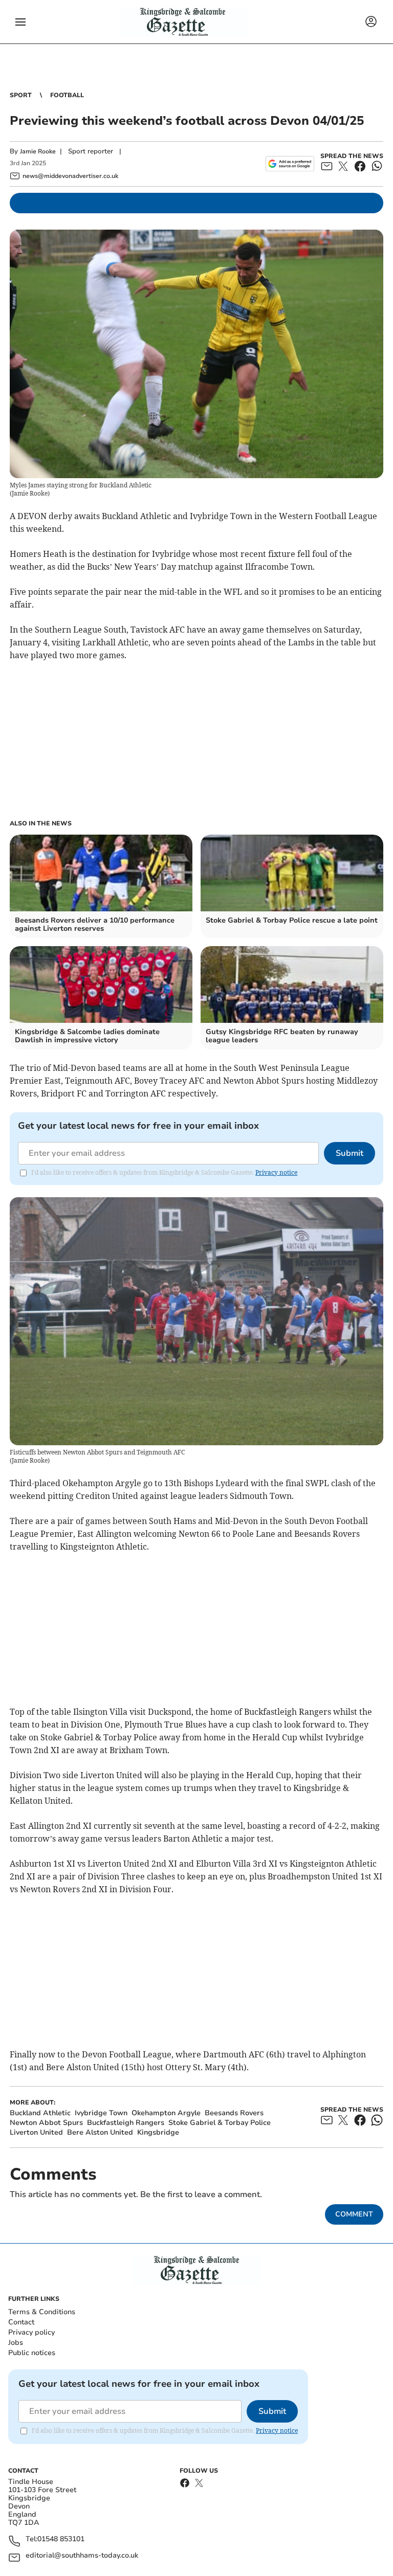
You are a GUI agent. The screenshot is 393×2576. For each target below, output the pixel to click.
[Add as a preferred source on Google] (290, 164)
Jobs (16, 2343)
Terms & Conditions (42, 2312)
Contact (21, 2322)
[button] (20, 22)
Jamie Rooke (38, 151)
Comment (354, 2214)
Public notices (32, 2353)
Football (67, 95)
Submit (350, 1153)
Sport (21, 95)
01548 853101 (61, 2539)
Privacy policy (31, 2332)
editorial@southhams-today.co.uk (82, 2556)
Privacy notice (276, 1172)
